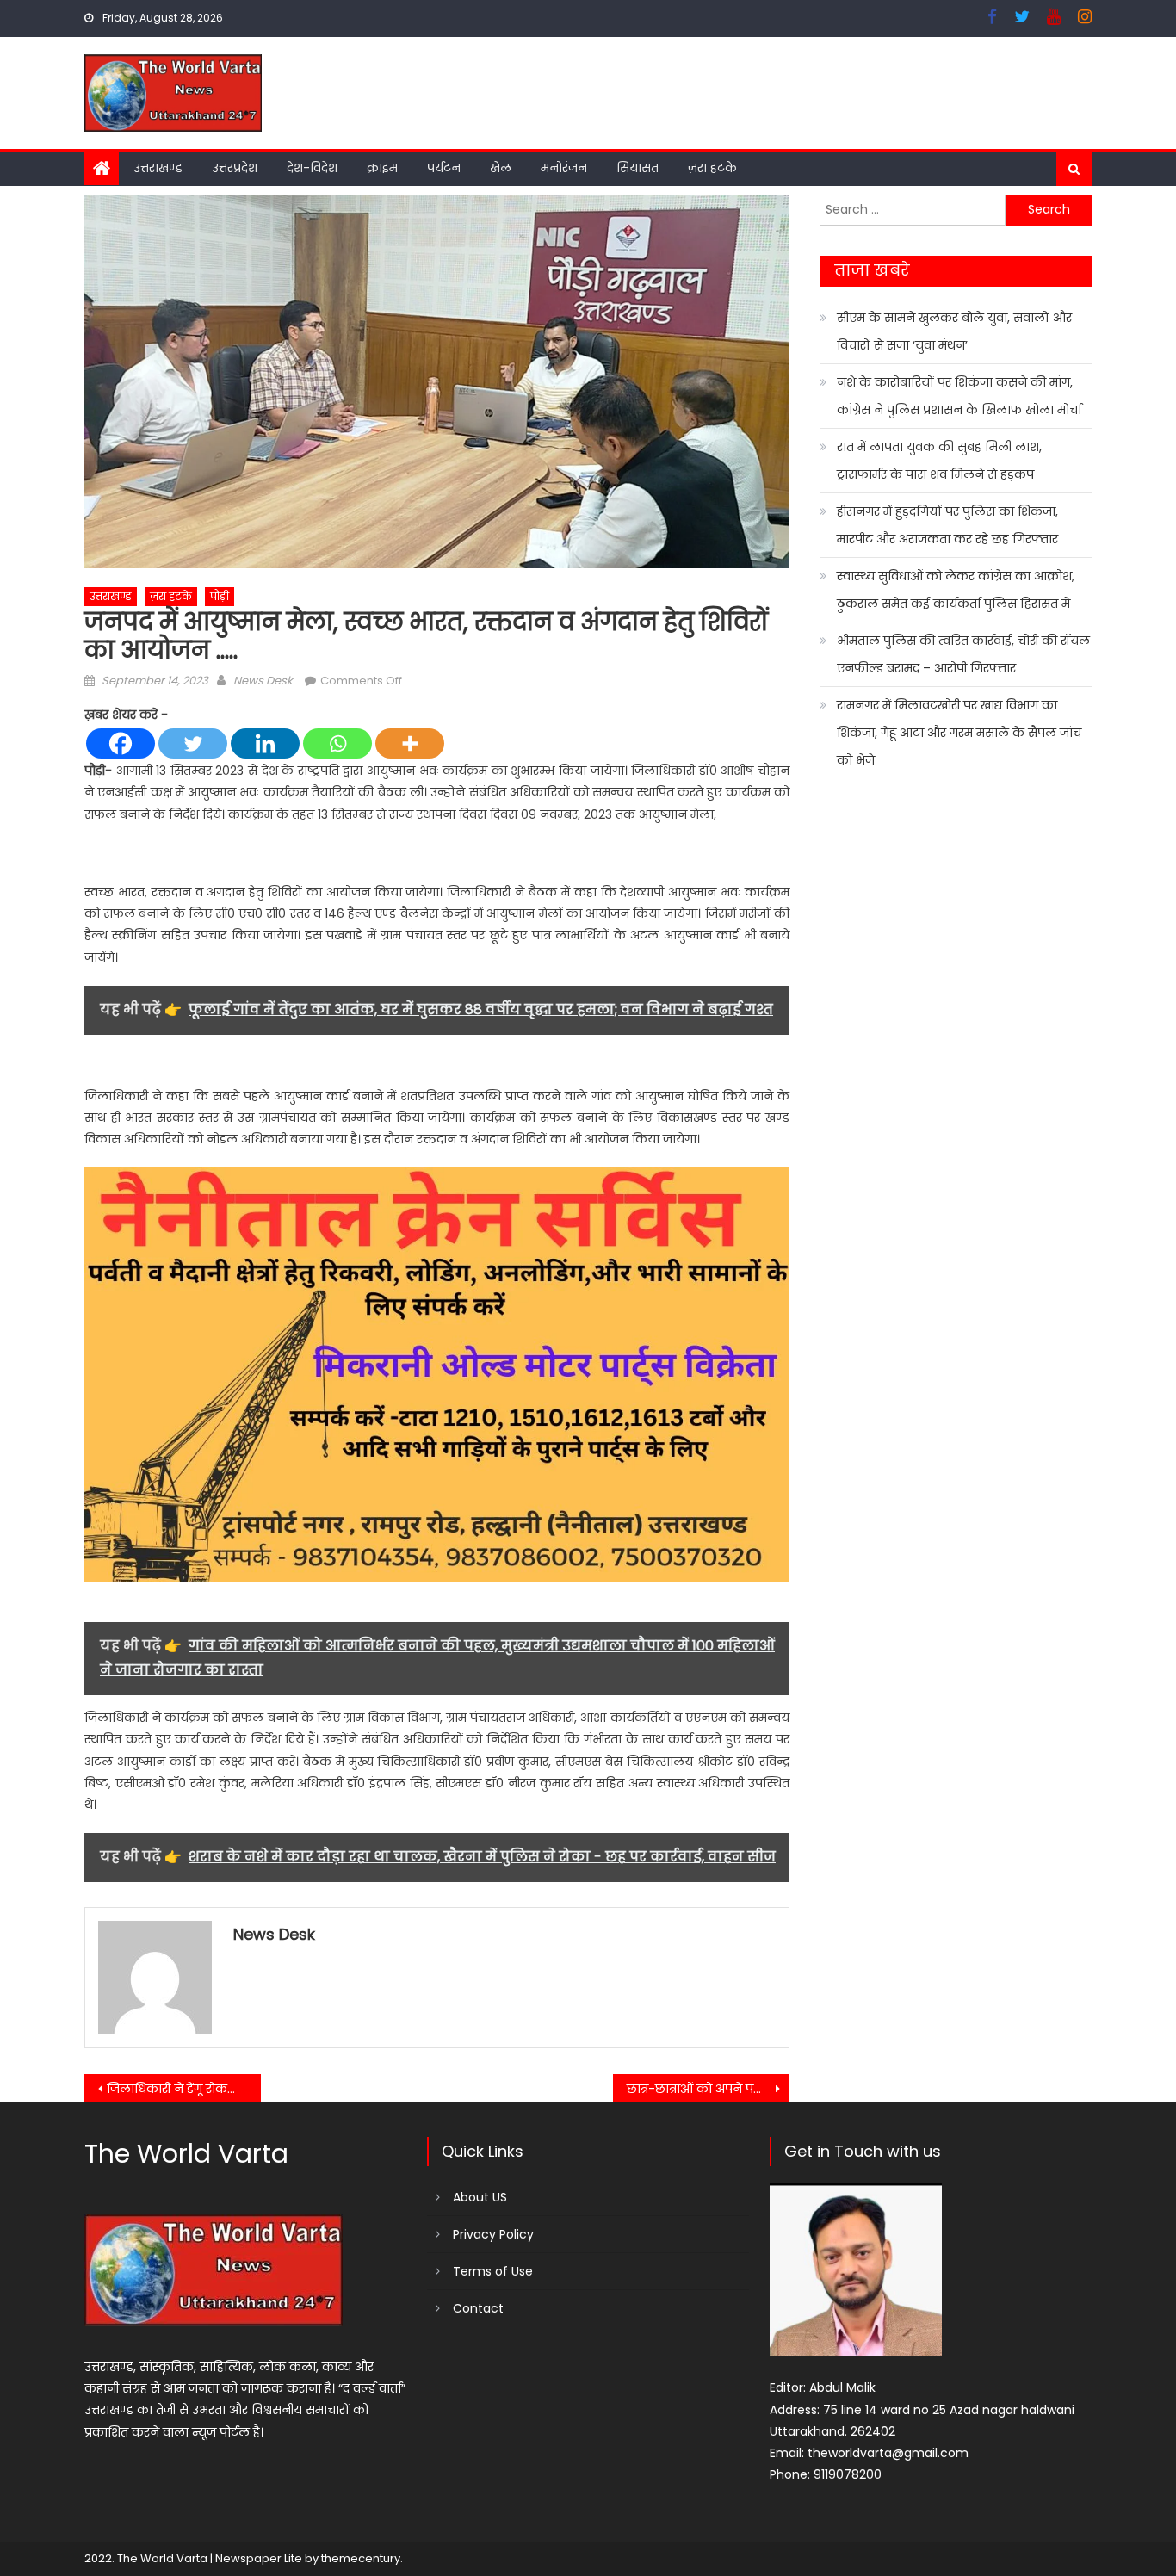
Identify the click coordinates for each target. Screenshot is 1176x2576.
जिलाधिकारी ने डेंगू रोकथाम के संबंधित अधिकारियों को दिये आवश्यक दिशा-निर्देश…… (184, 2089)
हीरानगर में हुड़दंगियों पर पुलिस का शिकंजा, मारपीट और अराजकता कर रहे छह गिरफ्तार (947, 525)
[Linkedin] (265, 743)
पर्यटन (444, 168)
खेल (501, 168)
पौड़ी (220, 596)
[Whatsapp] (337, 743)
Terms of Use (493, 2271)
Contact (478, 2308)
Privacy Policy (493, 2234)
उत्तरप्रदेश (235, 168)
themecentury (361, 2558)
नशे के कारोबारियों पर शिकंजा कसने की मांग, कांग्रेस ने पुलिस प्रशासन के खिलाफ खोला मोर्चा (959, 396)
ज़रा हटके (712, 168)
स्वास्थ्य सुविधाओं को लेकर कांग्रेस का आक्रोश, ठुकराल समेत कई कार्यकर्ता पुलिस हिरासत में (956, 590)
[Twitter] (193, 743)
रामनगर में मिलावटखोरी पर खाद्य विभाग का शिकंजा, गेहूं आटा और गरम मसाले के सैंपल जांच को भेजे (959, 733)
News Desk (263, 681)
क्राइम (382, 168)
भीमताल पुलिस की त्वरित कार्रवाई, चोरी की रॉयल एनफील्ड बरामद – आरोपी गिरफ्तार (963, 654)
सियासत (638, 168)
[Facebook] (121, 743)
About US (480, 2197)
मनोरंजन (564, 168)
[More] (410, 743)
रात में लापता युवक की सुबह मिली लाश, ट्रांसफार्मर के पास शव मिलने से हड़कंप (939, 461)
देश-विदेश (312, 168)
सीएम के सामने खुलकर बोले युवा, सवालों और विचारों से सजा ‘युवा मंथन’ (954, 331)
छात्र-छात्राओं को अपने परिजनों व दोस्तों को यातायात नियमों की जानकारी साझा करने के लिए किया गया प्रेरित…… (708, 2089)
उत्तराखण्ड (158, 168)
